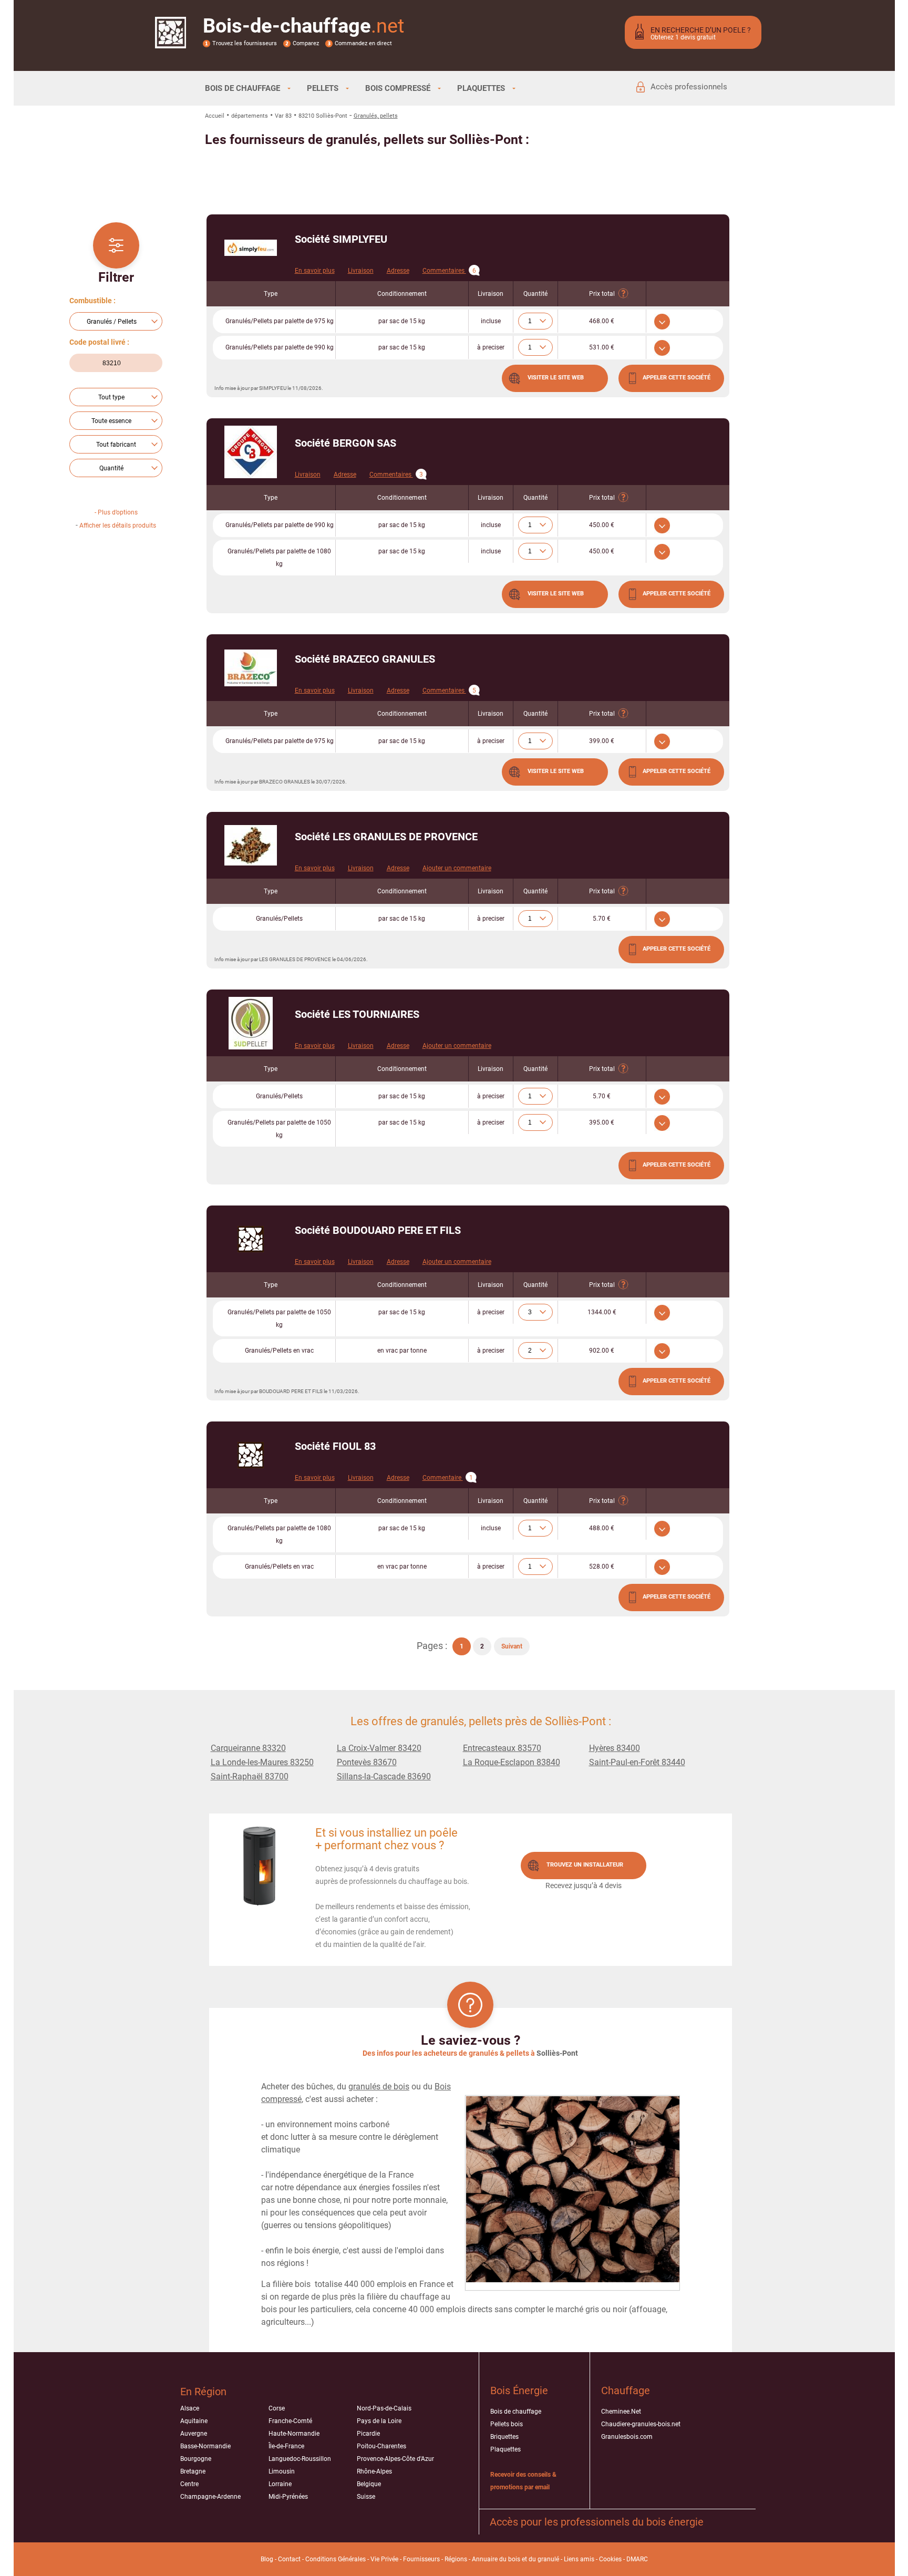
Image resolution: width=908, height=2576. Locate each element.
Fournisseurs (421, 2559)
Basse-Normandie (205, 2446)
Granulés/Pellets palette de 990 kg (280, 347)
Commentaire (448, 1478)
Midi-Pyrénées (288, 2497)
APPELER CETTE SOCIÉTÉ (677, 378)
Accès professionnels (689, 87)
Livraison (361, 271)
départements (250, 116)
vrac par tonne (402, 1351)
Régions (456, 2559)
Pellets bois (507, 2424)
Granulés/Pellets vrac (279, 1351)
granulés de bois (379, 2086)
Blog (267, 2559)
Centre (189, 2484)
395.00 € (602, 1122)
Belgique (369, 2484)
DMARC (637, 2559)
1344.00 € (602, 1312)
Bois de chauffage (516, 2412)
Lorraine (280, 2484)
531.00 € (602, 347)
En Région (203, 2392)
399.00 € (602, 741)
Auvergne (194, 2434)
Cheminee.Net (621, 2412)
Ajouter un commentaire (457, 868)
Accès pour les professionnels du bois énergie (597, 2522)
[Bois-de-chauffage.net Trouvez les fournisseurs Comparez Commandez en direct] (171, 42)
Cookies (610, 2559)
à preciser (491, 347)
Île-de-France (286, 2446)
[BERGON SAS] (251, 452)
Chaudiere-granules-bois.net (641, 2424)
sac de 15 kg (402, 321)
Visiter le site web (556, 378)
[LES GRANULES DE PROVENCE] (251, 845)
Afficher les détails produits (118, 525)
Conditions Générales (336, 2559)
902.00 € (602, 1351)
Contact (289, 2559)
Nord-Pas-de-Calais (384, 2408)
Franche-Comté (290, 2421)
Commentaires (449, 271)
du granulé (544, 2559)
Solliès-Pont (557, 2053)
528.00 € (602, 1567)
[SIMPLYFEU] (251, 248)
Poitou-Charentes (381, 2446)
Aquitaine (194, 2421)
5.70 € (602, 919)
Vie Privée (384, 2559)
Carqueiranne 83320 (248, 1748)
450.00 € (602, 525)
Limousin (282, 2471)
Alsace (190, 2408)
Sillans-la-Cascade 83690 (384, 1776)
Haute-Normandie (294, 2434)
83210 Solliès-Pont (323, 116)
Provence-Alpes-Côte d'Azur (395, 2459)
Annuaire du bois (496, 2559)
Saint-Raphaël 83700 (250, 1776)
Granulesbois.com (627, 2437)
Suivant (512, 1646)
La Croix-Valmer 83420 (379, 1748)
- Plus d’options (116, 512)
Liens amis (579, 2559)
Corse (277, 2408)
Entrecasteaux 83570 (502, 1748)
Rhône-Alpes (374, 2471)
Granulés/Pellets (279, 919)
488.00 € (602, 1528)
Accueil (215, 116)
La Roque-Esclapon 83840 (512, 1762)
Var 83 (283, 116)
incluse (491, 321)
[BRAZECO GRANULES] (251, 668)
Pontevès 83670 (367, 1762)
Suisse (366, 2497)
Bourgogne (196, 2459)
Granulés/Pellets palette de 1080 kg (279, 558)
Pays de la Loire (379, 2421)
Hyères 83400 (615, 1748)
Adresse (398, 271)
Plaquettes (505, 2449)
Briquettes (504, 2437)
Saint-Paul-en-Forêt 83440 (637, 1762)
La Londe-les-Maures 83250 (262, 1762)
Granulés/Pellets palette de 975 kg (280, 321)
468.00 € (602, 321)
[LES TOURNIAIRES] (251, 1023)
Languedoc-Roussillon (300, 2459)
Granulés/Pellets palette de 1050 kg (279, 1129)
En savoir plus (315, 271)
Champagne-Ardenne (210, 2497)
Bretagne (193, 2471)
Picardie (368, 2434)
